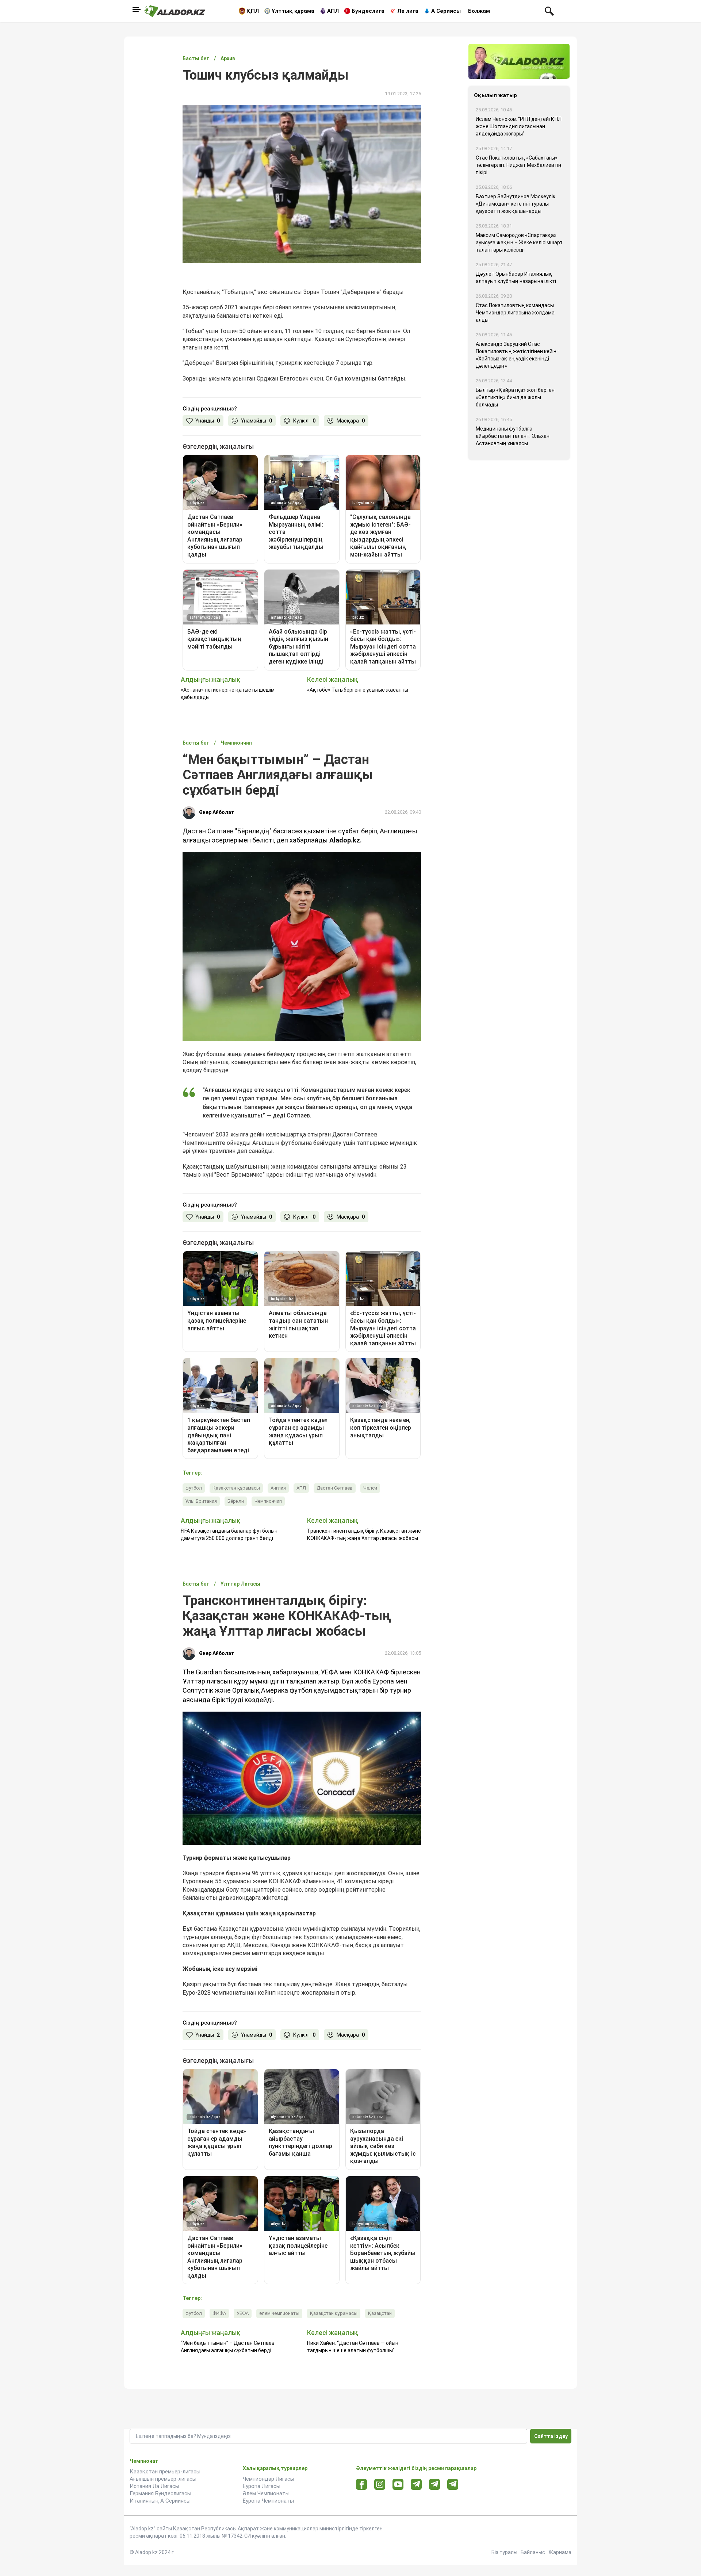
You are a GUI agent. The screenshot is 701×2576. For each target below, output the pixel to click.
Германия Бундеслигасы (160, 2493)
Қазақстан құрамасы (236, 1488)
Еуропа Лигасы (262, 2486)
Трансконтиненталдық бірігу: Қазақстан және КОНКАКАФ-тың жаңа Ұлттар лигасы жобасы (364, 1534)
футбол (194, 1488)
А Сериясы (446, 11)
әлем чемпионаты (279, 2313)
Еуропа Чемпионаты (268, 2501)
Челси (370, 1488)
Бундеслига (368, 11)
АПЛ (333, 11)
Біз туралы (504, 2552)
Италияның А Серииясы (160, 2501)
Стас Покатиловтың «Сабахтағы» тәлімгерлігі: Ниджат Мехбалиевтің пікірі (519, 165)
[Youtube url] (398, 2485)
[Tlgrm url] (435, 2484)
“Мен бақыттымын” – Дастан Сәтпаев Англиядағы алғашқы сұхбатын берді (228, 2347)
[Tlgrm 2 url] (453, 2484)
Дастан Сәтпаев (335, 1488)
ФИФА (219, 2313)
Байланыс (533, 2552)
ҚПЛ (253, 11)
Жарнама (560, 2552)
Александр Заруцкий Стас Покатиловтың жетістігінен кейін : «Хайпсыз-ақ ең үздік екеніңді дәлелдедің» (517, 355)
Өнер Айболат (217, 812)
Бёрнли (236, 1501)
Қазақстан (380, 2313)
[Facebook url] (362, 2485)
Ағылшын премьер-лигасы (163, 2479)
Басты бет (196, 58)
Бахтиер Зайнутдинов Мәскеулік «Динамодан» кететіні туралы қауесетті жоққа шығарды (516, 204)
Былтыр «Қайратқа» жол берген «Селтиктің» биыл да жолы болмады (515, 397)
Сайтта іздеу (551, 2436)
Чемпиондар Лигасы (269, 2479)
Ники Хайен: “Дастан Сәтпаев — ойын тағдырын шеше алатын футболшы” (353, 2347)
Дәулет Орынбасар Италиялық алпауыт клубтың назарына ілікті (516, 278)
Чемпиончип (268, 1501)
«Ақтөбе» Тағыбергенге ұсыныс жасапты (358, 690)
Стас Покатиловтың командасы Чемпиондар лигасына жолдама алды (515, 313)
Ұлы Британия (201, 1501)
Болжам (479, 11)
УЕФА (243, 2313)
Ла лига (408, 11)
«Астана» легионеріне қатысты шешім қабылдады (228, 693)
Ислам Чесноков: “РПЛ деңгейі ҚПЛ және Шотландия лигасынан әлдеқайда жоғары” (519, 126)
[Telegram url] (416, 2484)
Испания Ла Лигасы (154, 2486)
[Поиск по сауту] (549, 11)
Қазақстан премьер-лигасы (165, 2472)
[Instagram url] (380, 2485)
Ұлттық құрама (293, 11)
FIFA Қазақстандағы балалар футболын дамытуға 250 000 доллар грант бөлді (229, 1534)
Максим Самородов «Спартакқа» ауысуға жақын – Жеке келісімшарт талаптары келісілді (519, 242)
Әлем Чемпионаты (266, 2493)
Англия (278, 1488)
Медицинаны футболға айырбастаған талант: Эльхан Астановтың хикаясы (513, 436)
